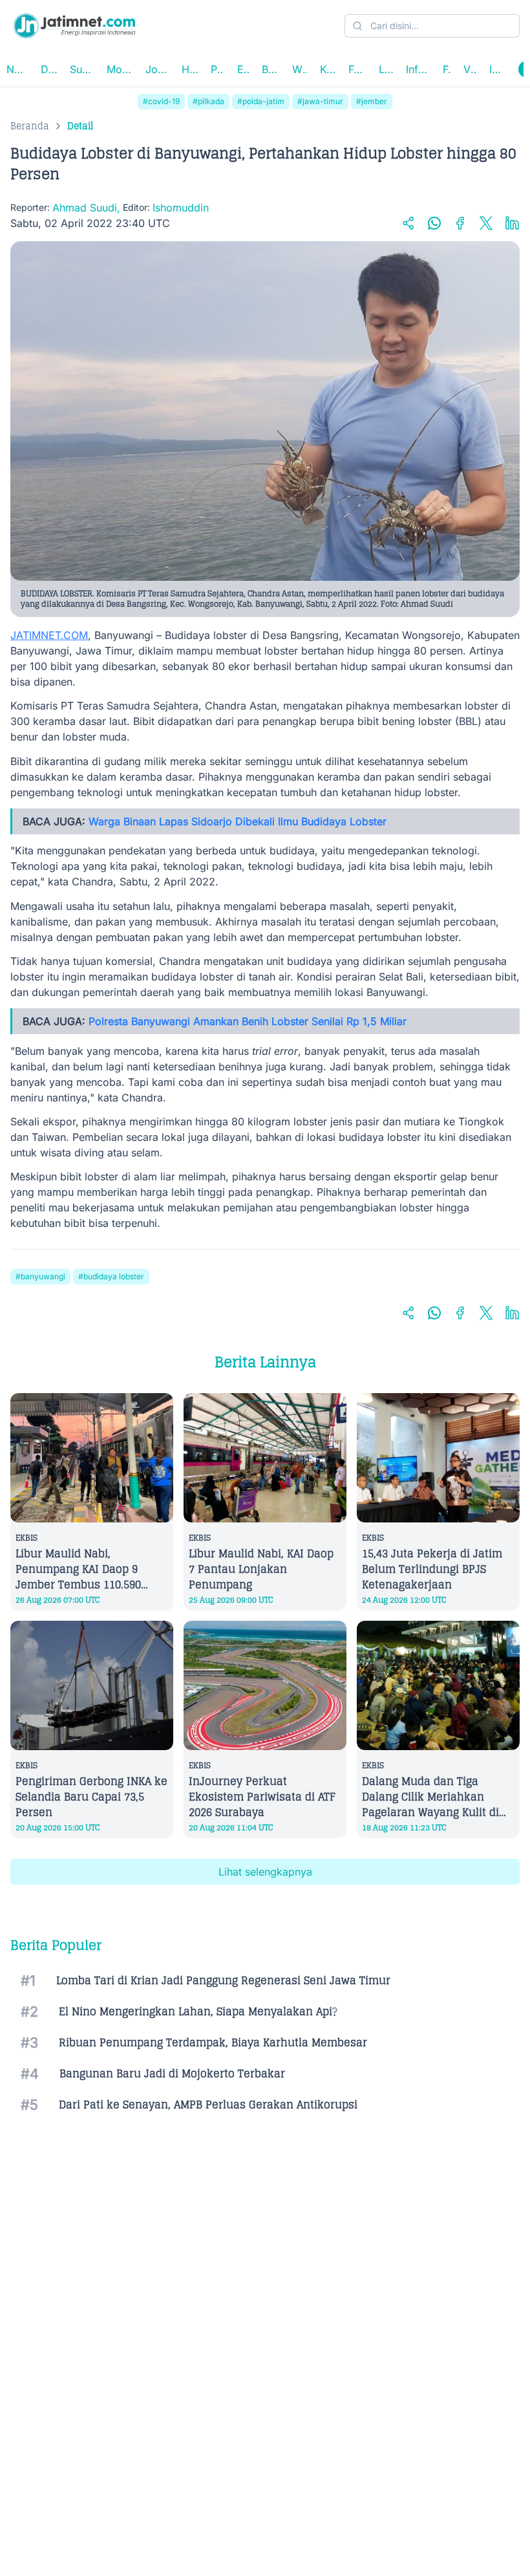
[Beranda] (74, 26)
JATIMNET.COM (49, 635)
